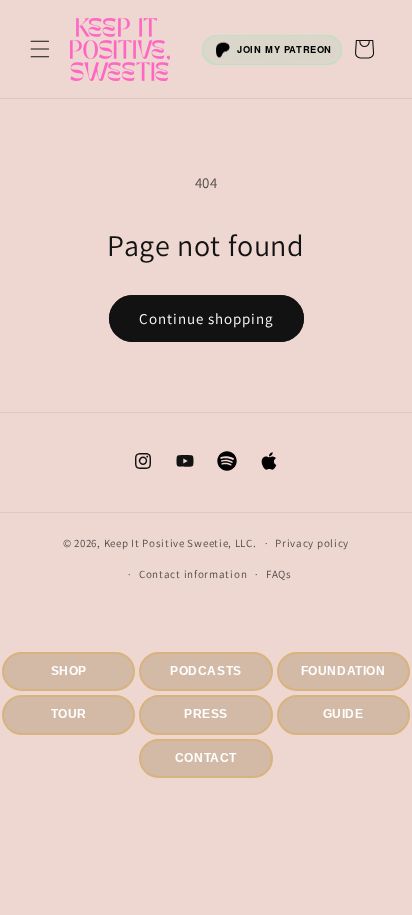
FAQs (279, 574)
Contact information (193, 574)
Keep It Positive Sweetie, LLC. (180, 543)
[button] (40, 49)
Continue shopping (206, 318)
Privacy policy (312, 543)
